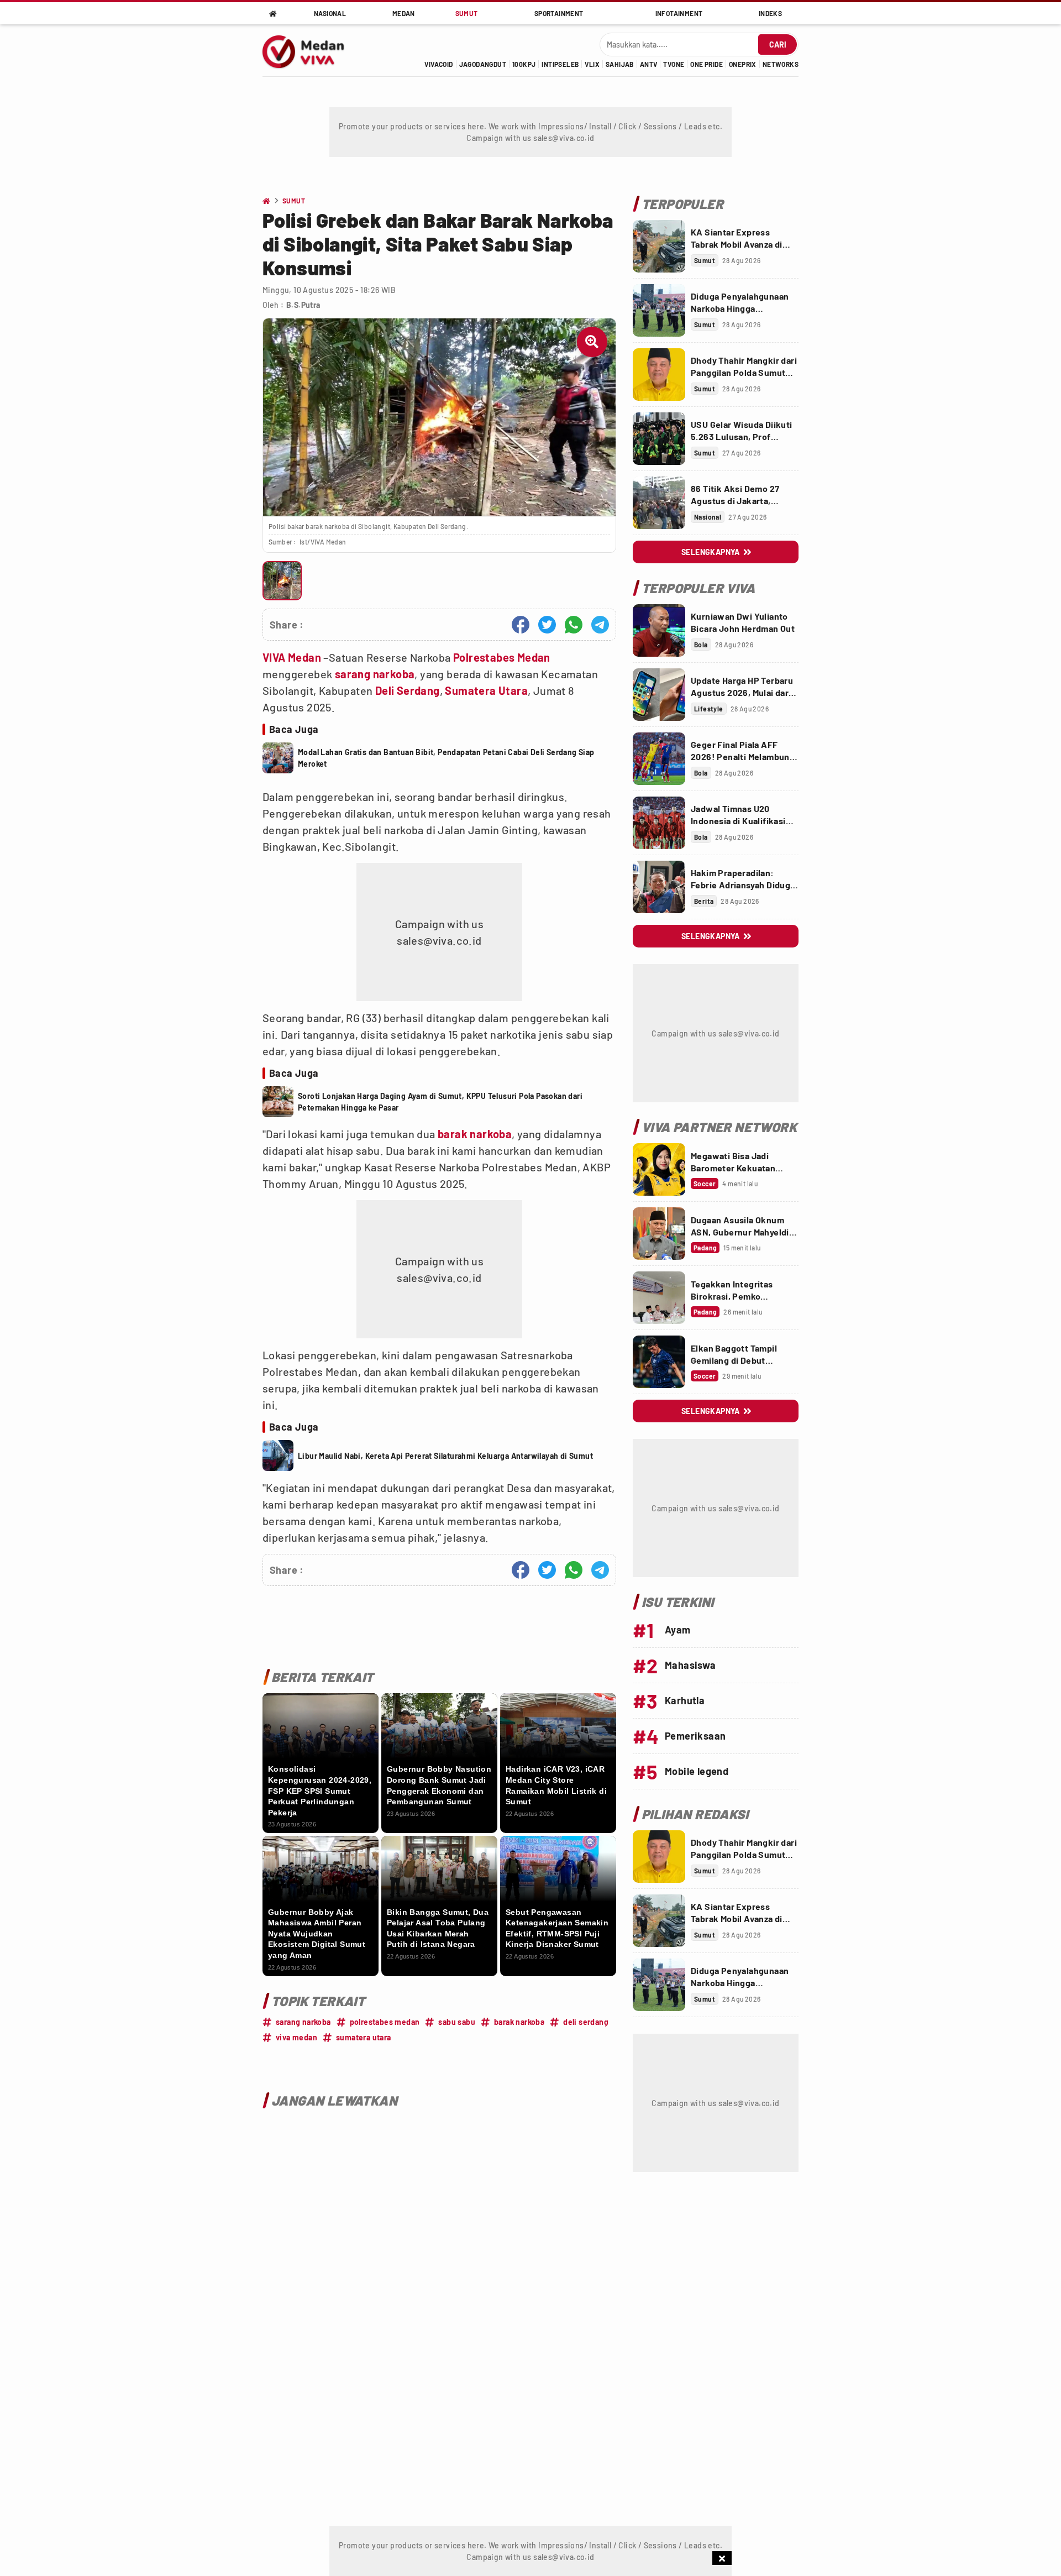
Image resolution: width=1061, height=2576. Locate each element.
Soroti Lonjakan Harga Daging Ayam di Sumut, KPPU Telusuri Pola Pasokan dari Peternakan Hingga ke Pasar (440, 1102)
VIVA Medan (292, 657)
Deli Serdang (408, 690)
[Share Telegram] (600, 625)
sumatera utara (364, 2037)
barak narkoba (475, 1134)
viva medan (296, 2037)
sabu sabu (457, 2022)
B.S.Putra (303, 305)
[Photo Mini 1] (282, 581)
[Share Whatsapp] (574, 625)
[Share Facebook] (521, 625)
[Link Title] (659, 246)
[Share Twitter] (547, 625)
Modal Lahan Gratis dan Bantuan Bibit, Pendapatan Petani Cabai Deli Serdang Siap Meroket (446, 758)
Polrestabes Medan (502, 657)
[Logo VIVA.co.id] (309, 50)
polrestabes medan (385, 2022)
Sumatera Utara (486, 690)
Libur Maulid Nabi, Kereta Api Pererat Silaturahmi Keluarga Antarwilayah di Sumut (445, 1456)
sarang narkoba (375, 674)
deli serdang (586, 2022)
